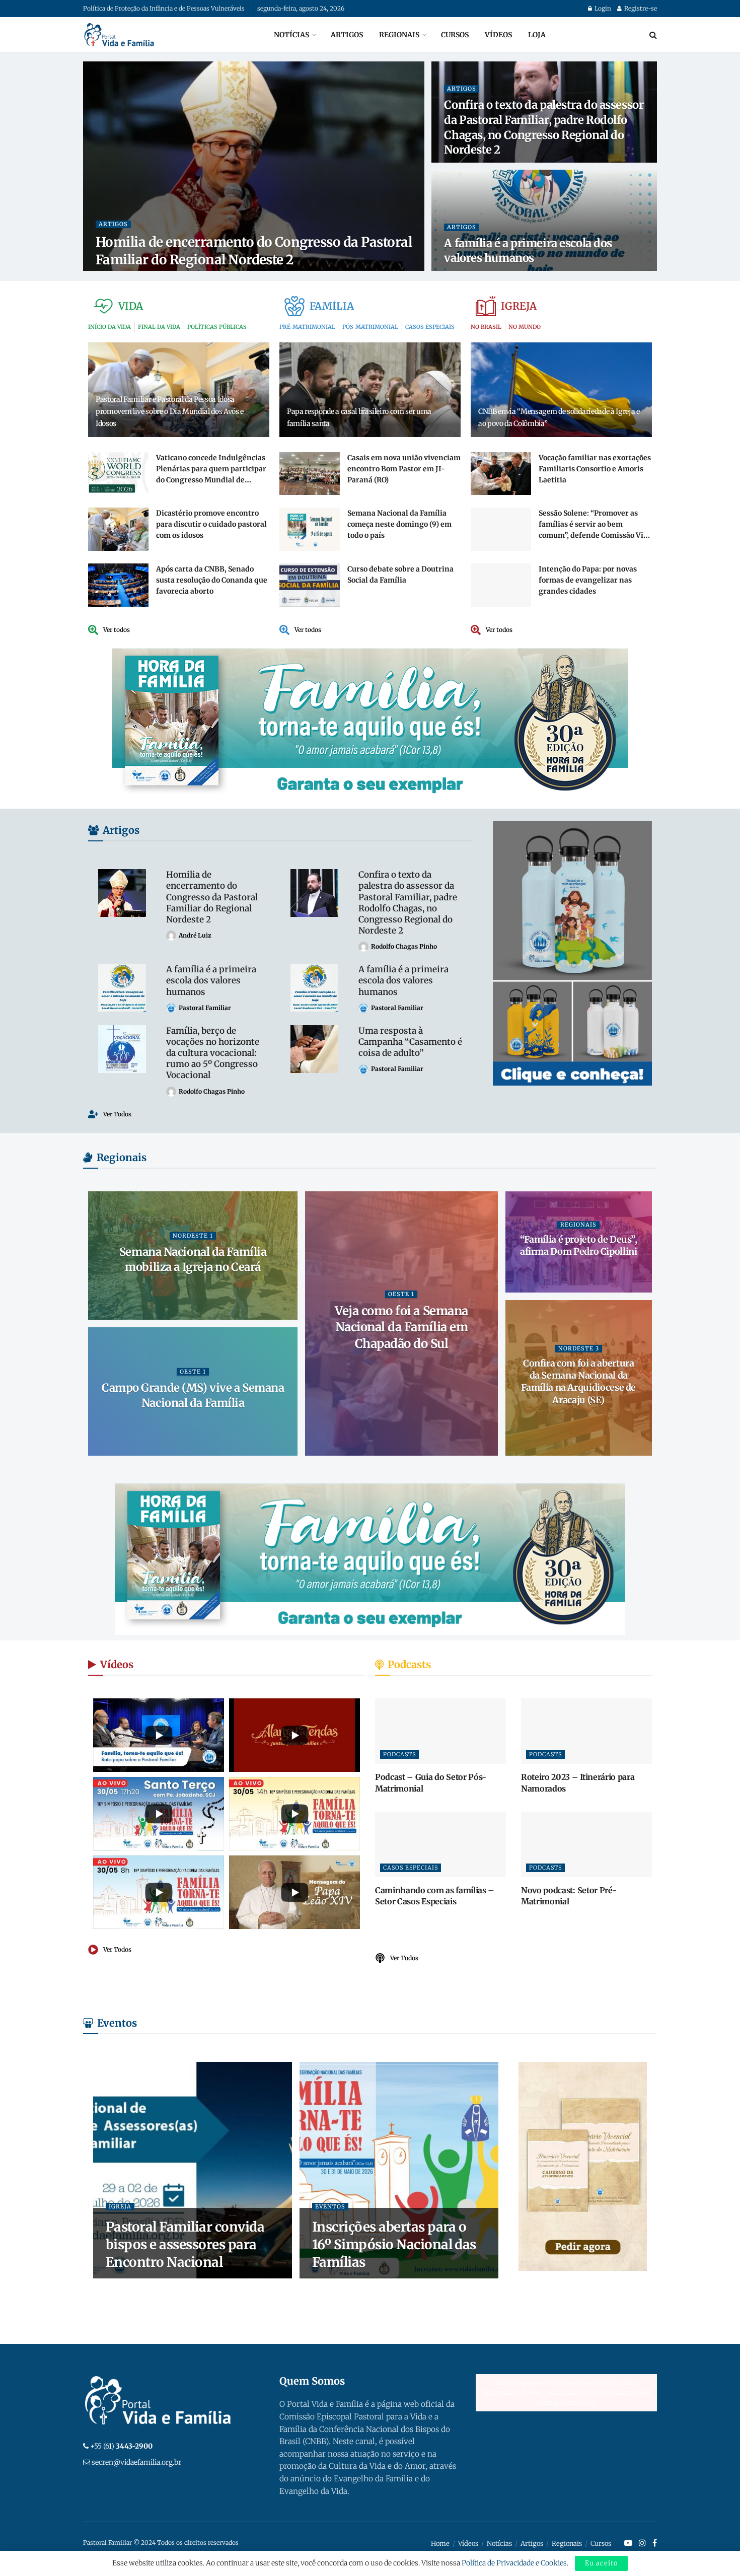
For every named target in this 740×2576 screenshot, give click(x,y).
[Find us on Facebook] (655, 2543)
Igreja (120, 2206)
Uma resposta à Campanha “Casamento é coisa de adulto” (410, 1042)
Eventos (330, 2206)
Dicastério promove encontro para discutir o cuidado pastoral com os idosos (211, 524)
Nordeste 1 (193, 1236)
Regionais (399, 35)
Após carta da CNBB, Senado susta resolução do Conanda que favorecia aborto (212, 580)
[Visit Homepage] (119, 35)
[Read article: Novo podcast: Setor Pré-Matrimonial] (586, 1844)
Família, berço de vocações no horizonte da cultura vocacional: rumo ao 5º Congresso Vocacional (213, 1053)
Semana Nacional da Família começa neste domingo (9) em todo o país (399, 524)
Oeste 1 (401, 1294)
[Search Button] (653, 35)
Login (602, 8)
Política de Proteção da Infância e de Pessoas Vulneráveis (164, 8)
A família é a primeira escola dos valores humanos (528, 251)
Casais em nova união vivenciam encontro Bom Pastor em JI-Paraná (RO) (404, 469)
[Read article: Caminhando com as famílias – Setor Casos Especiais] (440, 1844)
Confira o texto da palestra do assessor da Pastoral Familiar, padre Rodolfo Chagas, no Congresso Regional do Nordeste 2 (544, 127)
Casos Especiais (411, 1868)
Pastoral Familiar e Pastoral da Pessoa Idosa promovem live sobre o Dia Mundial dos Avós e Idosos (170, 411)
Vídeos (498, 35)
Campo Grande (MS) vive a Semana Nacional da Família (193, 1395)
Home (440, 2544)
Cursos (455, 35)
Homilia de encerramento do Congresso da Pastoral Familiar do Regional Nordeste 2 (212, 897)
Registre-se (640, 8)
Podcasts (399, 1754)
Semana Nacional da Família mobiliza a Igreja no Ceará (193, 1259)
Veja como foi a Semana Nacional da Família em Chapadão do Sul (401, 1327)
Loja (537, 35)
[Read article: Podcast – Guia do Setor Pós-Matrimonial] (440, 1731)
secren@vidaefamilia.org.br (136, 2462)
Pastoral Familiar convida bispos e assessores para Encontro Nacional (185, 2244)
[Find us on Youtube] (628, 2543)
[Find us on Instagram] (642, 2543)
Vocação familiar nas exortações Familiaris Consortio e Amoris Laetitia (595, 469)
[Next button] (644, 1324)
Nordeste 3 (579, 1348)
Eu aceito (601, 2563)
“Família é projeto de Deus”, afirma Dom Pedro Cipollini (579, 1245)
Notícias (291, 35)
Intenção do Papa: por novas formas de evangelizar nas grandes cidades (588, 580)
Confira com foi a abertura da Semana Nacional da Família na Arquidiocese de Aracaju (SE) (578, 1382)
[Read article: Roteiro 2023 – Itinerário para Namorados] (586, 1731)
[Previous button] (96, 1324)
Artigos (347, 35)
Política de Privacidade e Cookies (514, 2563)
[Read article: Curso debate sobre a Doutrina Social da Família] (310, 585)
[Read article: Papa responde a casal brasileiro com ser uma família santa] (370, 389)
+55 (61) (121, 2446)
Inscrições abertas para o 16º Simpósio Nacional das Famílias (394, 2244)
